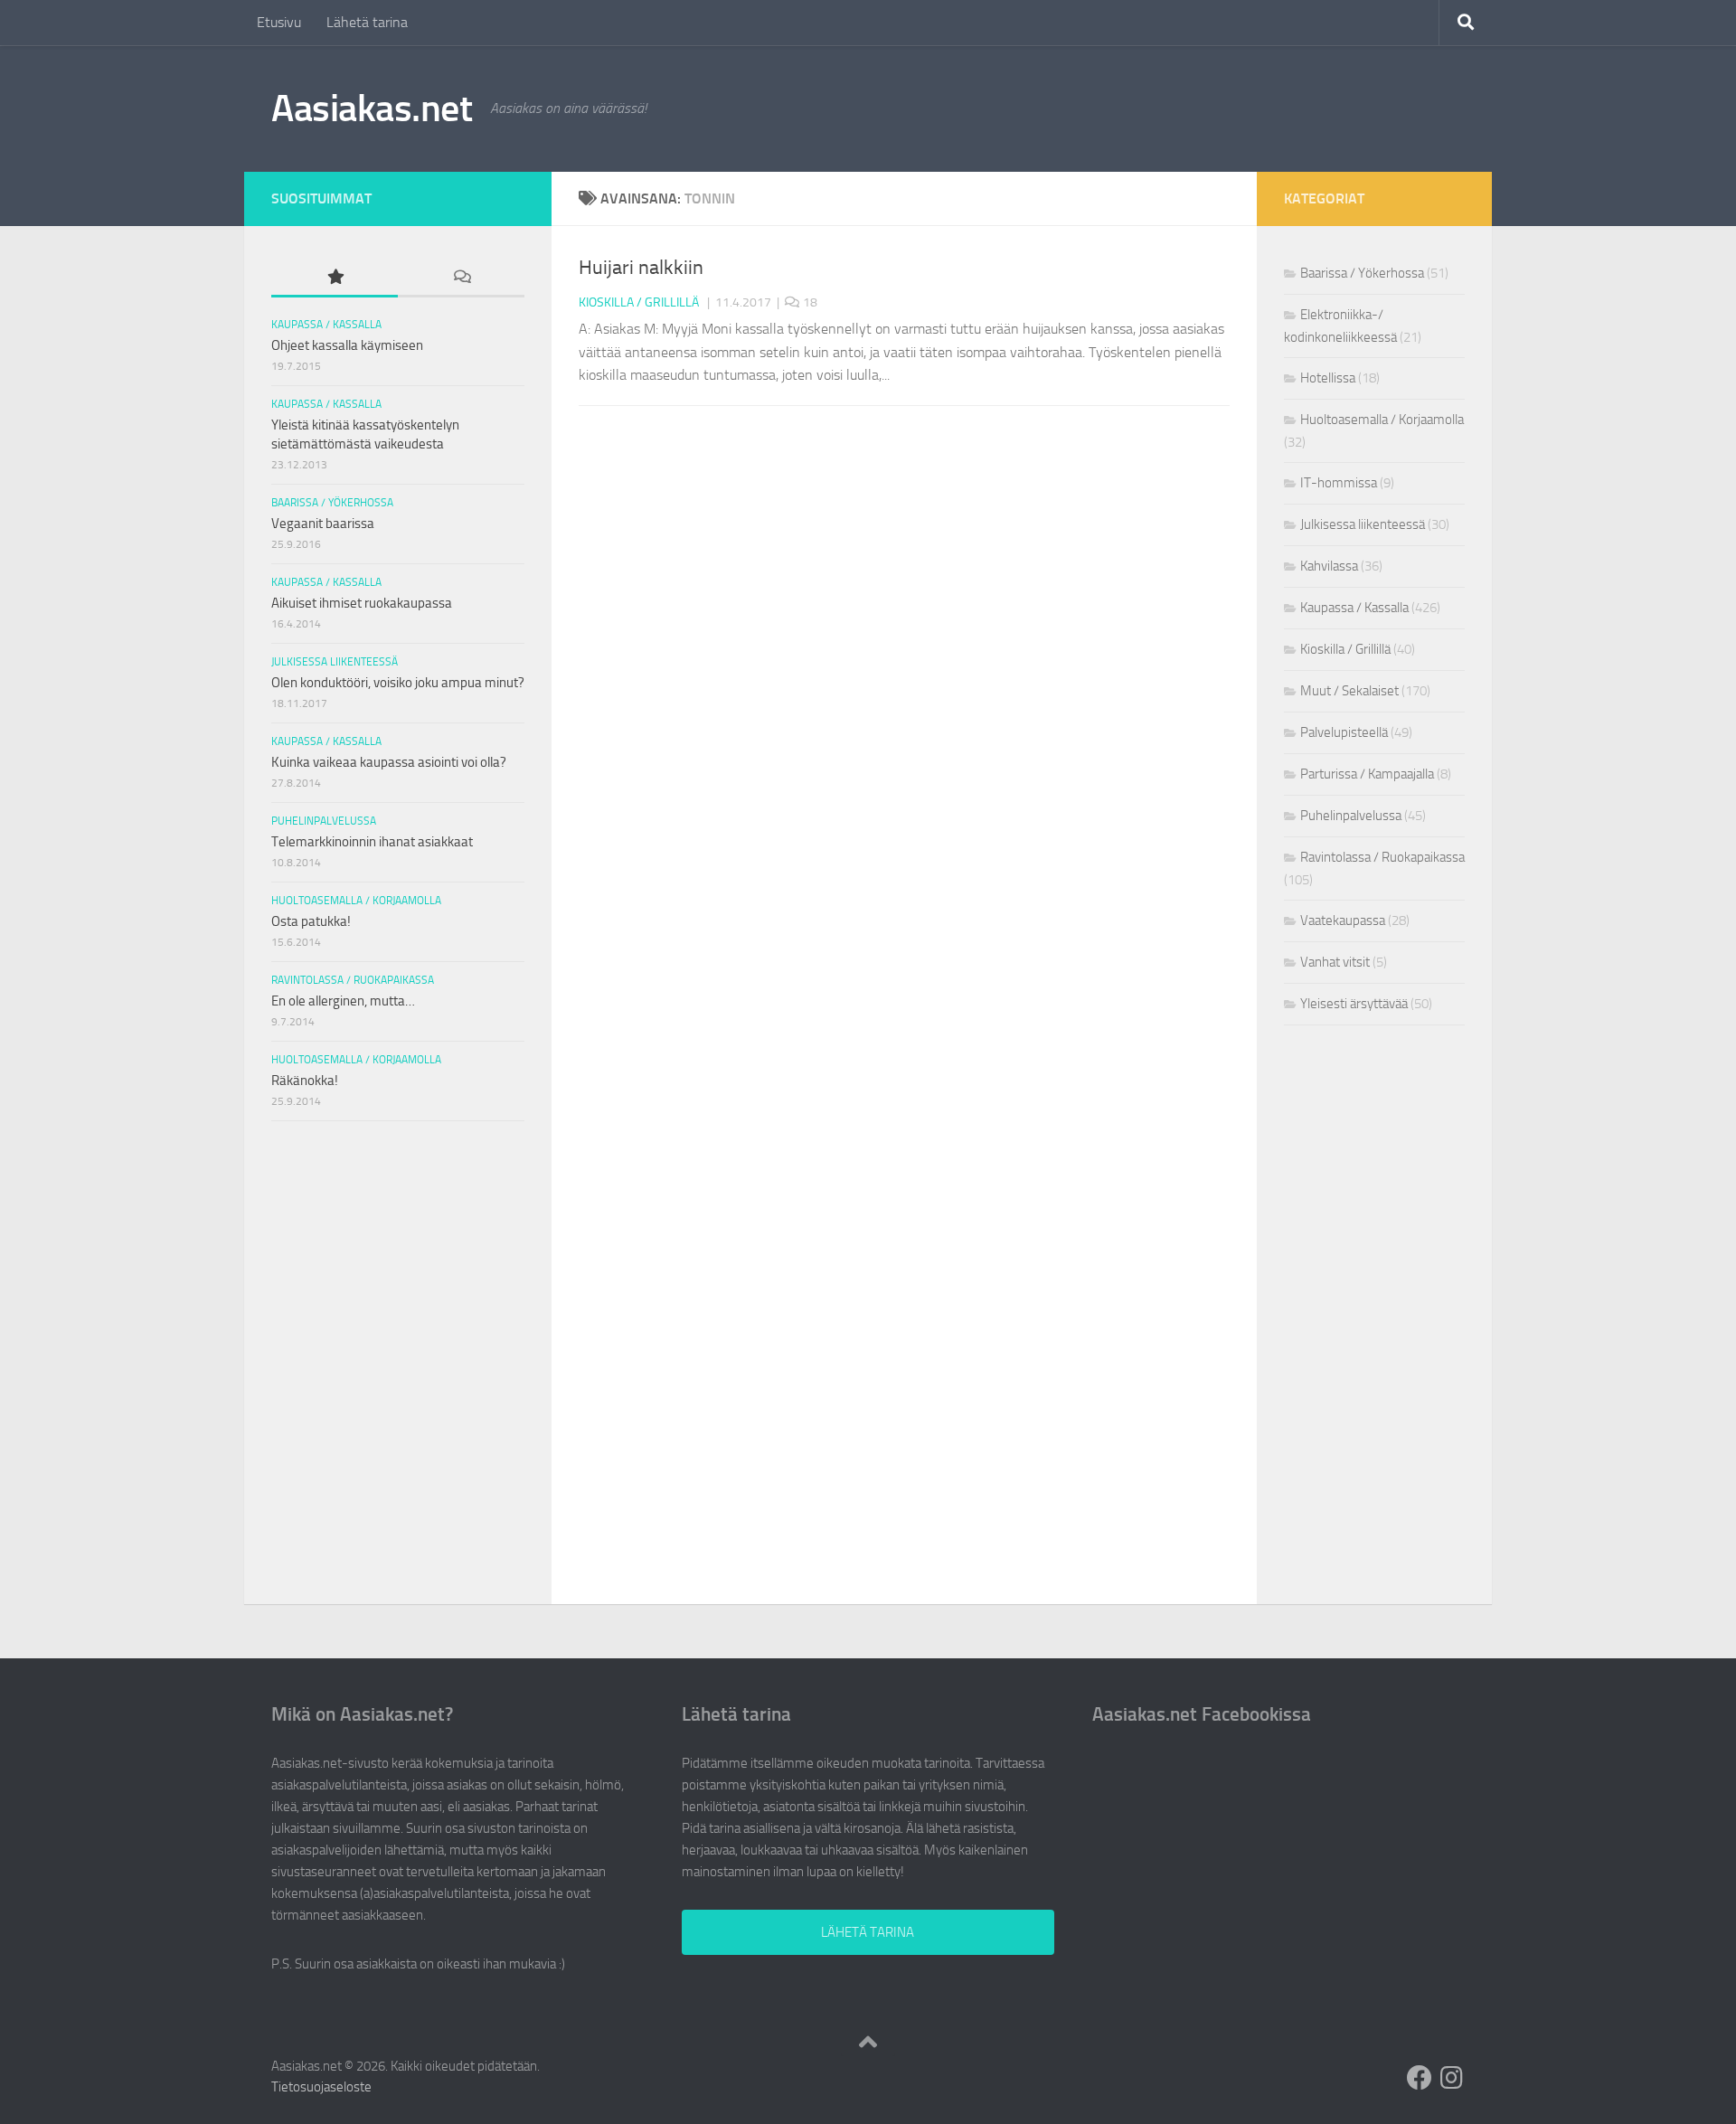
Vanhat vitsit (1335, 962)
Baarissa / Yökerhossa (332, 503)
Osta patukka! (311, 921)
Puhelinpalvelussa (324, 821)
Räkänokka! (305, 1081)
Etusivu (279, 22)
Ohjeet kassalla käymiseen (347, 345)
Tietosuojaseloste (321, 2087)
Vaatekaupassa (1343, 920)
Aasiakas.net (372, 109)
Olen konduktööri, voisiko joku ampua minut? (398, 683)
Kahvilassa (1329, 566)
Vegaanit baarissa (323, 524)
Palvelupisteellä (1344, 732)
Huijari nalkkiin (641, 268)
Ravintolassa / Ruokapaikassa (353, 980)
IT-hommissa (1339, 483)
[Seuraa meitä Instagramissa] (1452, 2078)
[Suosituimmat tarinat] (335, 278)
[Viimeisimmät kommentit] (461, 278)
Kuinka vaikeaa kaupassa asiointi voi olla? (389, 762)
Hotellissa (1328, 378)
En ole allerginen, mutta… (343, 1001)
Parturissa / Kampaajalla (1367, 774)
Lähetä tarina (367, 22)
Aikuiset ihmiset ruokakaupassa (362, 603)
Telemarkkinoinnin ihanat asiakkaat (372, 842)
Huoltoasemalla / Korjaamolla (356, 901)
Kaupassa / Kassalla (326, 325)
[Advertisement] (398, 1252)
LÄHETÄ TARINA (868, 1932)
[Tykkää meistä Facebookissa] (1420, 2078)
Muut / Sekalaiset (1349, 691)
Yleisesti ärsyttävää (1354, 1004)
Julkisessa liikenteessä (335, 662)
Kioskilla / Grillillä (639, 302)
